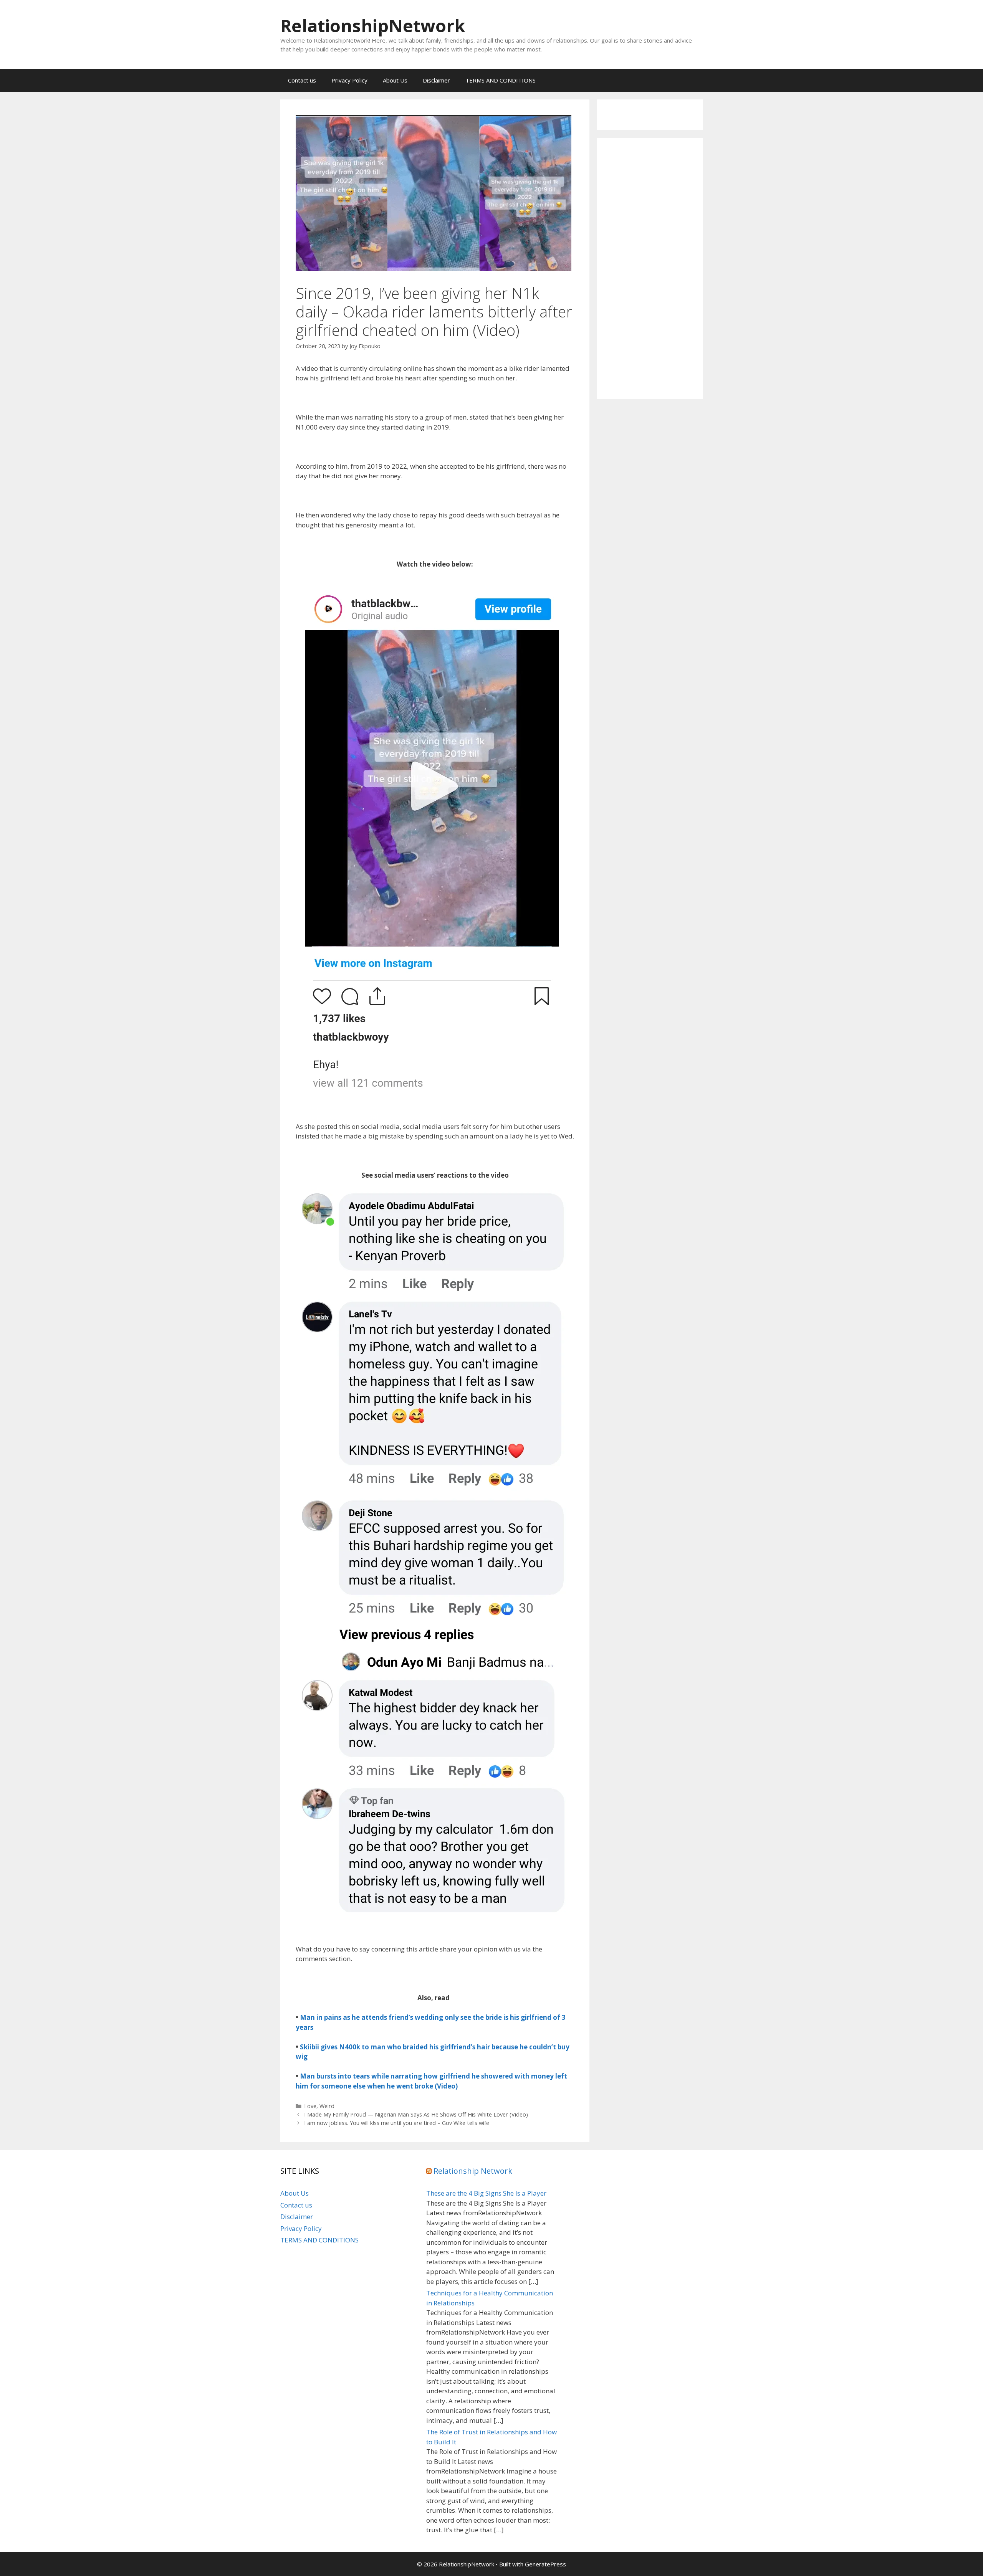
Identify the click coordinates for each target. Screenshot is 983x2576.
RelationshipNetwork (373, 26)
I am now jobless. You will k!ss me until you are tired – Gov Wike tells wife (397, 2123)
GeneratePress (545, 2564)
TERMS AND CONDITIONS (501, 80)
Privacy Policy (349, 80)
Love (310, 2106)
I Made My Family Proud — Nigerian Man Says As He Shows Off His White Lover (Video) (416, 2114)
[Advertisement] (650, 268)
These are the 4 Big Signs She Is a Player (486, 2193)
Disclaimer (436, 80)
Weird (327, 2106)
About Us (395, 80)
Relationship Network (473, 2171)
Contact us (302, 80)
